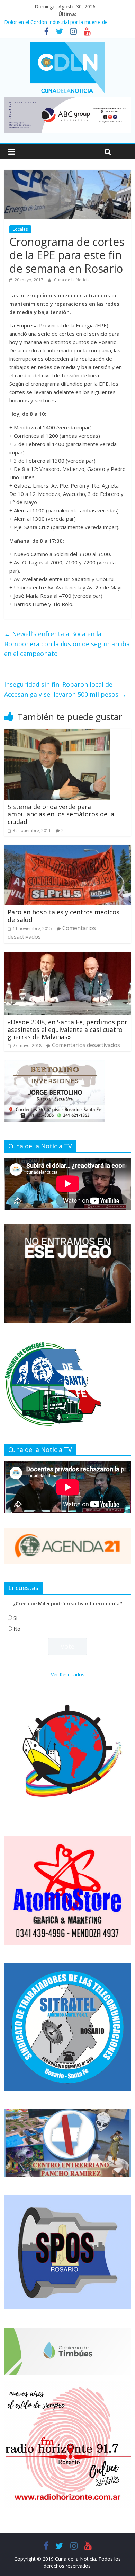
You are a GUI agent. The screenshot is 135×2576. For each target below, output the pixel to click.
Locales (20, 229)
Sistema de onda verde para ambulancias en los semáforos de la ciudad (61, 814)
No (17, 1629)
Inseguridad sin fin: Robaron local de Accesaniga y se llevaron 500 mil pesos (65, 689)
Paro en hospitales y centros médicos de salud (64, 916)
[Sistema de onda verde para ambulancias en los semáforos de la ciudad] (57, 733)
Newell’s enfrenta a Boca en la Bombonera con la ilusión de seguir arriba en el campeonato (67, 644)
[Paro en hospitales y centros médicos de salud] (68, 849)
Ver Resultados (68, 1675)
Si (15, 1618)
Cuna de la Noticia (72, 280)
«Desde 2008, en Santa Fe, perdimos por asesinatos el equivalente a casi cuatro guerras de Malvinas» (67, 1029)
